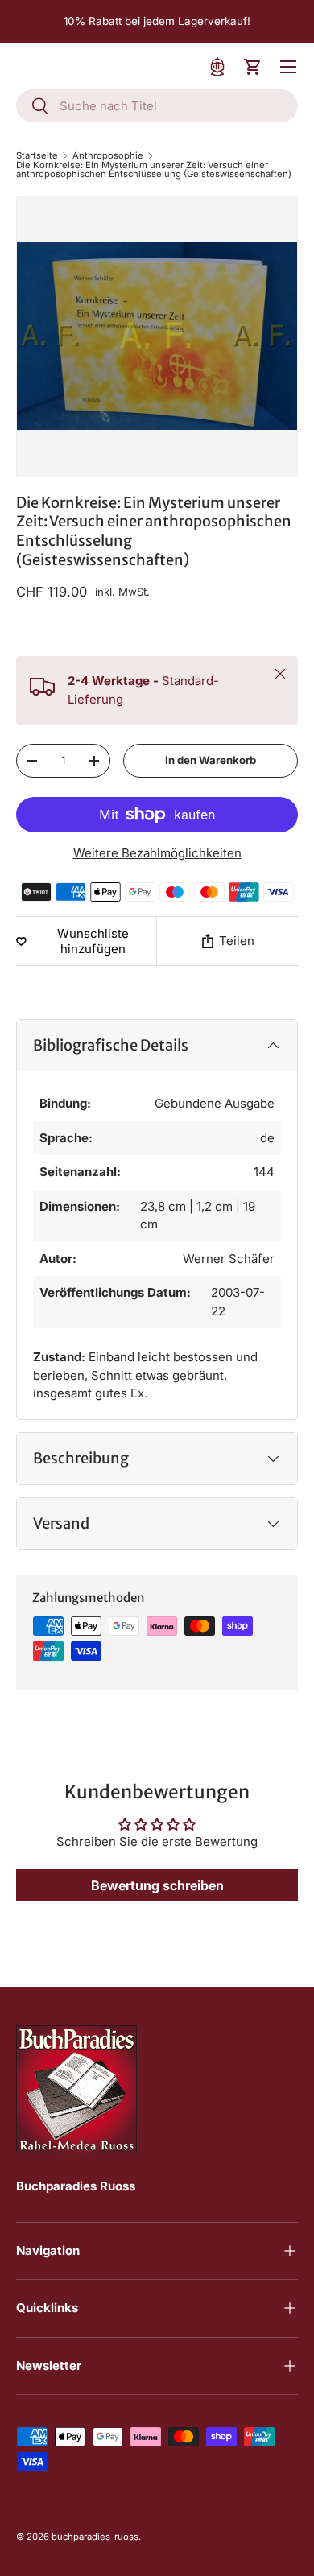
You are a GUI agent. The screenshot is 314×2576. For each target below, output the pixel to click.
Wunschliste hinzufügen (93, 941)
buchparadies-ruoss (95, 2537)
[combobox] (157, 106)
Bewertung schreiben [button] (157, 1885)
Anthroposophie (108, 156)
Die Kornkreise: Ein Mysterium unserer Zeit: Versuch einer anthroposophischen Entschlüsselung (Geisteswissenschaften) (154, 170)
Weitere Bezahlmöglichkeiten (157, 853)
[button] (253, 67)
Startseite (37, 156)
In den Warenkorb (211, 760)
